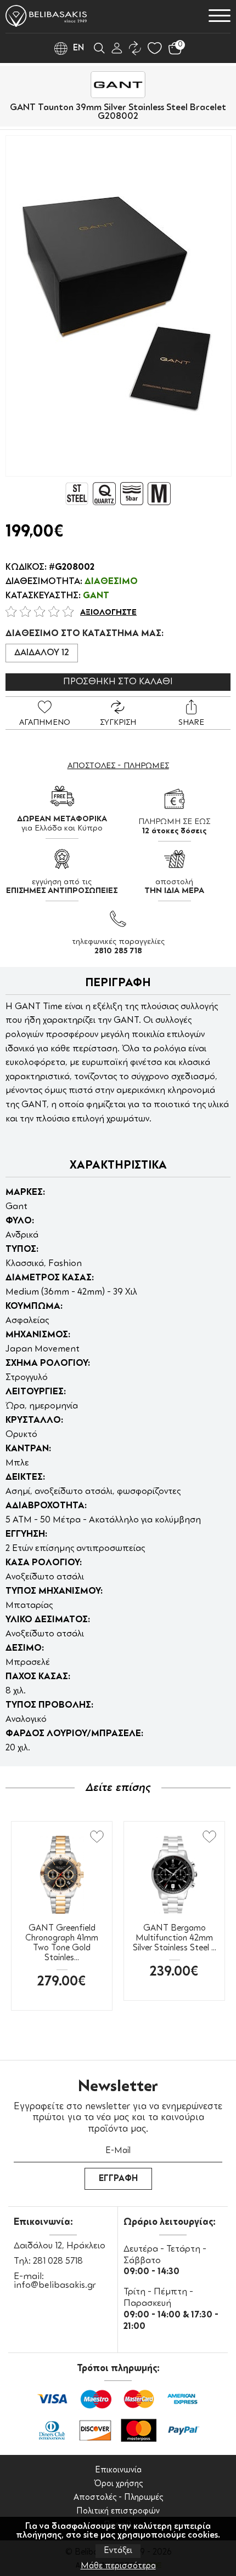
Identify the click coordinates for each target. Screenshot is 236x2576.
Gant (96, 596)
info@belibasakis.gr (55, 2286)
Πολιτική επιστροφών (118, 2512)
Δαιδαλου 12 (42, 653)
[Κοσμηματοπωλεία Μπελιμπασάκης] (46, 16)
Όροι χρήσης (118, 2484)
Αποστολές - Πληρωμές (118, 2498)
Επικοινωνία (118, 2471)
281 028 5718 (58, 2262)
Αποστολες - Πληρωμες (118, 766)
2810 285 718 (118, 951)
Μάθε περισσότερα (118, 2566)
